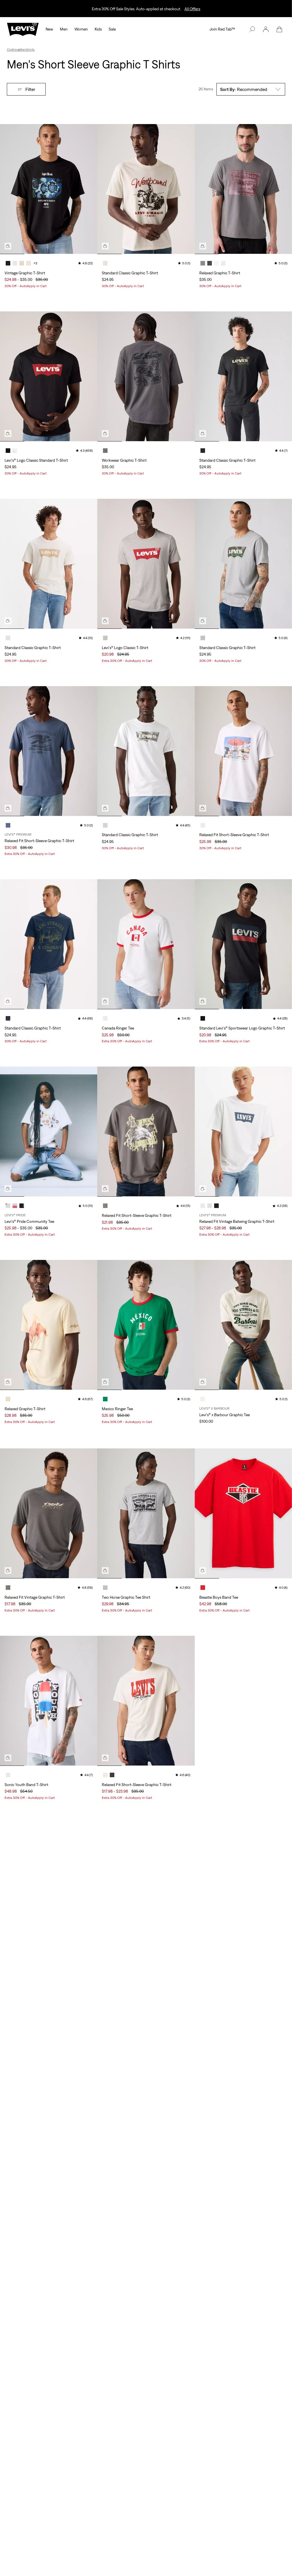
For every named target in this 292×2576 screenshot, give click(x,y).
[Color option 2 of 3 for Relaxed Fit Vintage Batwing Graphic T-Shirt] (210, 1206)
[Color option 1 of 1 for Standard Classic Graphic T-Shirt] (105, 263)
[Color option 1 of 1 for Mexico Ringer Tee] (105, 1399)
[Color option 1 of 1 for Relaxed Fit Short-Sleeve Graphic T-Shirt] (8, 825)
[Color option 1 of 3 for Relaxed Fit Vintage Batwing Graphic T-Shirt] (203, 1206)
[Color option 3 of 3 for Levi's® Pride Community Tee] (22, 1206)
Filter (30, 89)
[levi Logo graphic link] (23, 29)
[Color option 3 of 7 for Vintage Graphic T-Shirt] (22, 263)
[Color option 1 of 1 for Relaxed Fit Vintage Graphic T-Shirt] (8, 1588)
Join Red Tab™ (222, 29)
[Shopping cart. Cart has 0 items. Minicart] (279, 29)
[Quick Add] (8, 246)
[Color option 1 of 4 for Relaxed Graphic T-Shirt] (203, 263)
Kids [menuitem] (98, 29)
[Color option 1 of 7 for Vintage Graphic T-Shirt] (8, 263)
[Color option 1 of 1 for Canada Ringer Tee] (105, 1018)
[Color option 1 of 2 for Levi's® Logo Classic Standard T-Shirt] (8, 451)
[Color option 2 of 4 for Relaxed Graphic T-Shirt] (210, 263)
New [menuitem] (49, 29)
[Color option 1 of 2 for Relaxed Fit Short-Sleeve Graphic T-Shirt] (105, 1775)
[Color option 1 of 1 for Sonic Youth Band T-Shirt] (8, 1775)
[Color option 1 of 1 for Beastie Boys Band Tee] (203, 1588)
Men (23, 50)
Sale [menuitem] (112, 29)
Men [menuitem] (64, 29)
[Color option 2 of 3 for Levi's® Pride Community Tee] (15, 1206)
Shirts (30, 50)
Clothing (13, 50)
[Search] (252, 29)
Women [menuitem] (81, 29)
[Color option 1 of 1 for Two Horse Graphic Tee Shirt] (105, 1588)
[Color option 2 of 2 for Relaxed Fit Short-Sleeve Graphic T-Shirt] (112, 1775)
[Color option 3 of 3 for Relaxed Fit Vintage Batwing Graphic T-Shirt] (216, 1206)
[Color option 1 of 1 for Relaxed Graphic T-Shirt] (8, 1399)
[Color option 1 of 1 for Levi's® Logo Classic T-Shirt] (105, 638)
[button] (266, 29)
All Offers (192, 9)
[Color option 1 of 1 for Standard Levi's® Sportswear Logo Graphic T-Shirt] (203, 1018)
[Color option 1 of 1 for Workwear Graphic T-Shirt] (105, 451)
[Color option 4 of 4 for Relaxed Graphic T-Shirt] (223, 263)
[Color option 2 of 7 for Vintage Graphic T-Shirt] (15, 263)
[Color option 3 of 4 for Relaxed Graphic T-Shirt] (216, 263)
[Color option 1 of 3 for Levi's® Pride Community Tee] (8, 1206)
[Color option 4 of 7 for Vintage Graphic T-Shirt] (29, 263)
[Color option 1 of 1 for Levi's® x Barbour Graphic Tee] (203, 1399)
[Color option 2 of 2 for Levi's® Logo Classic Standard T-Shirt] (15, 451)
